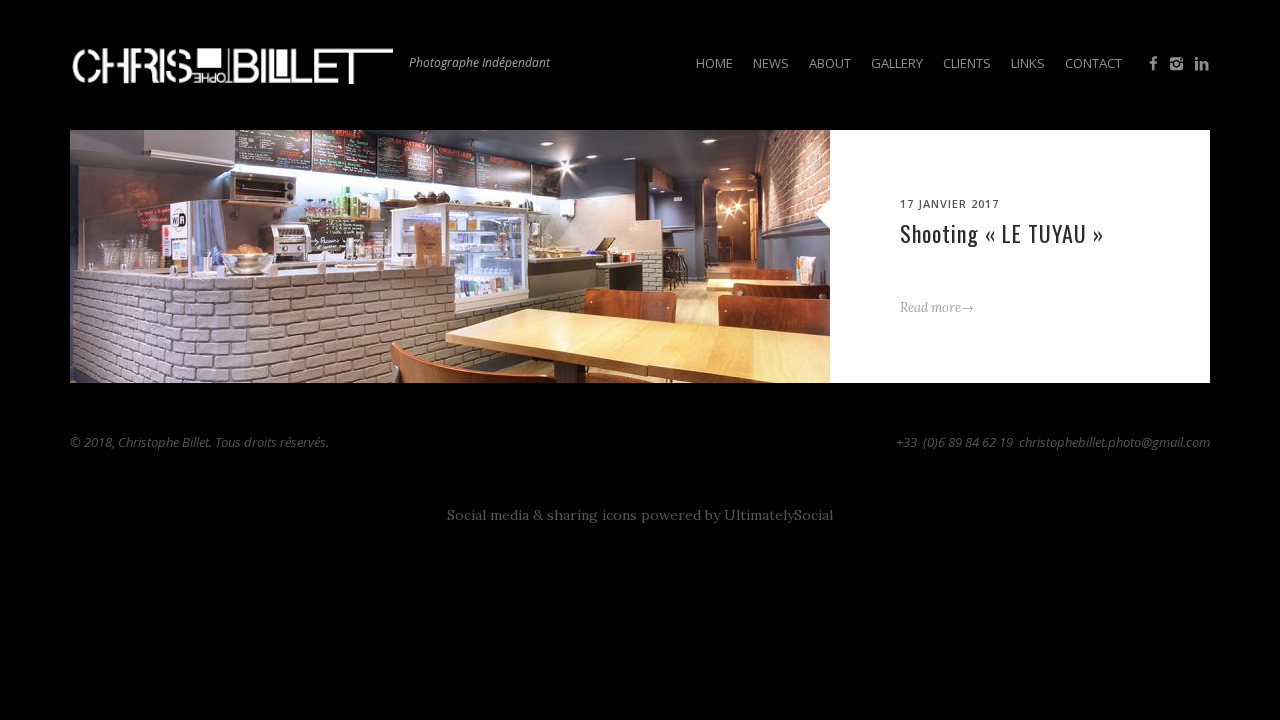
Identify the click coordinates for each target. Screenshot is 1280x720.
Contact (1093, 63)
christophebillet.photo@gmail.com (1114, 442)
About (830, 63)
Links (1028, 63)
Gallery (897, 63)
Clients (967, 63)
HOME (714, 63)
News (771, 63)
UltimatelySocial (778, 515)
